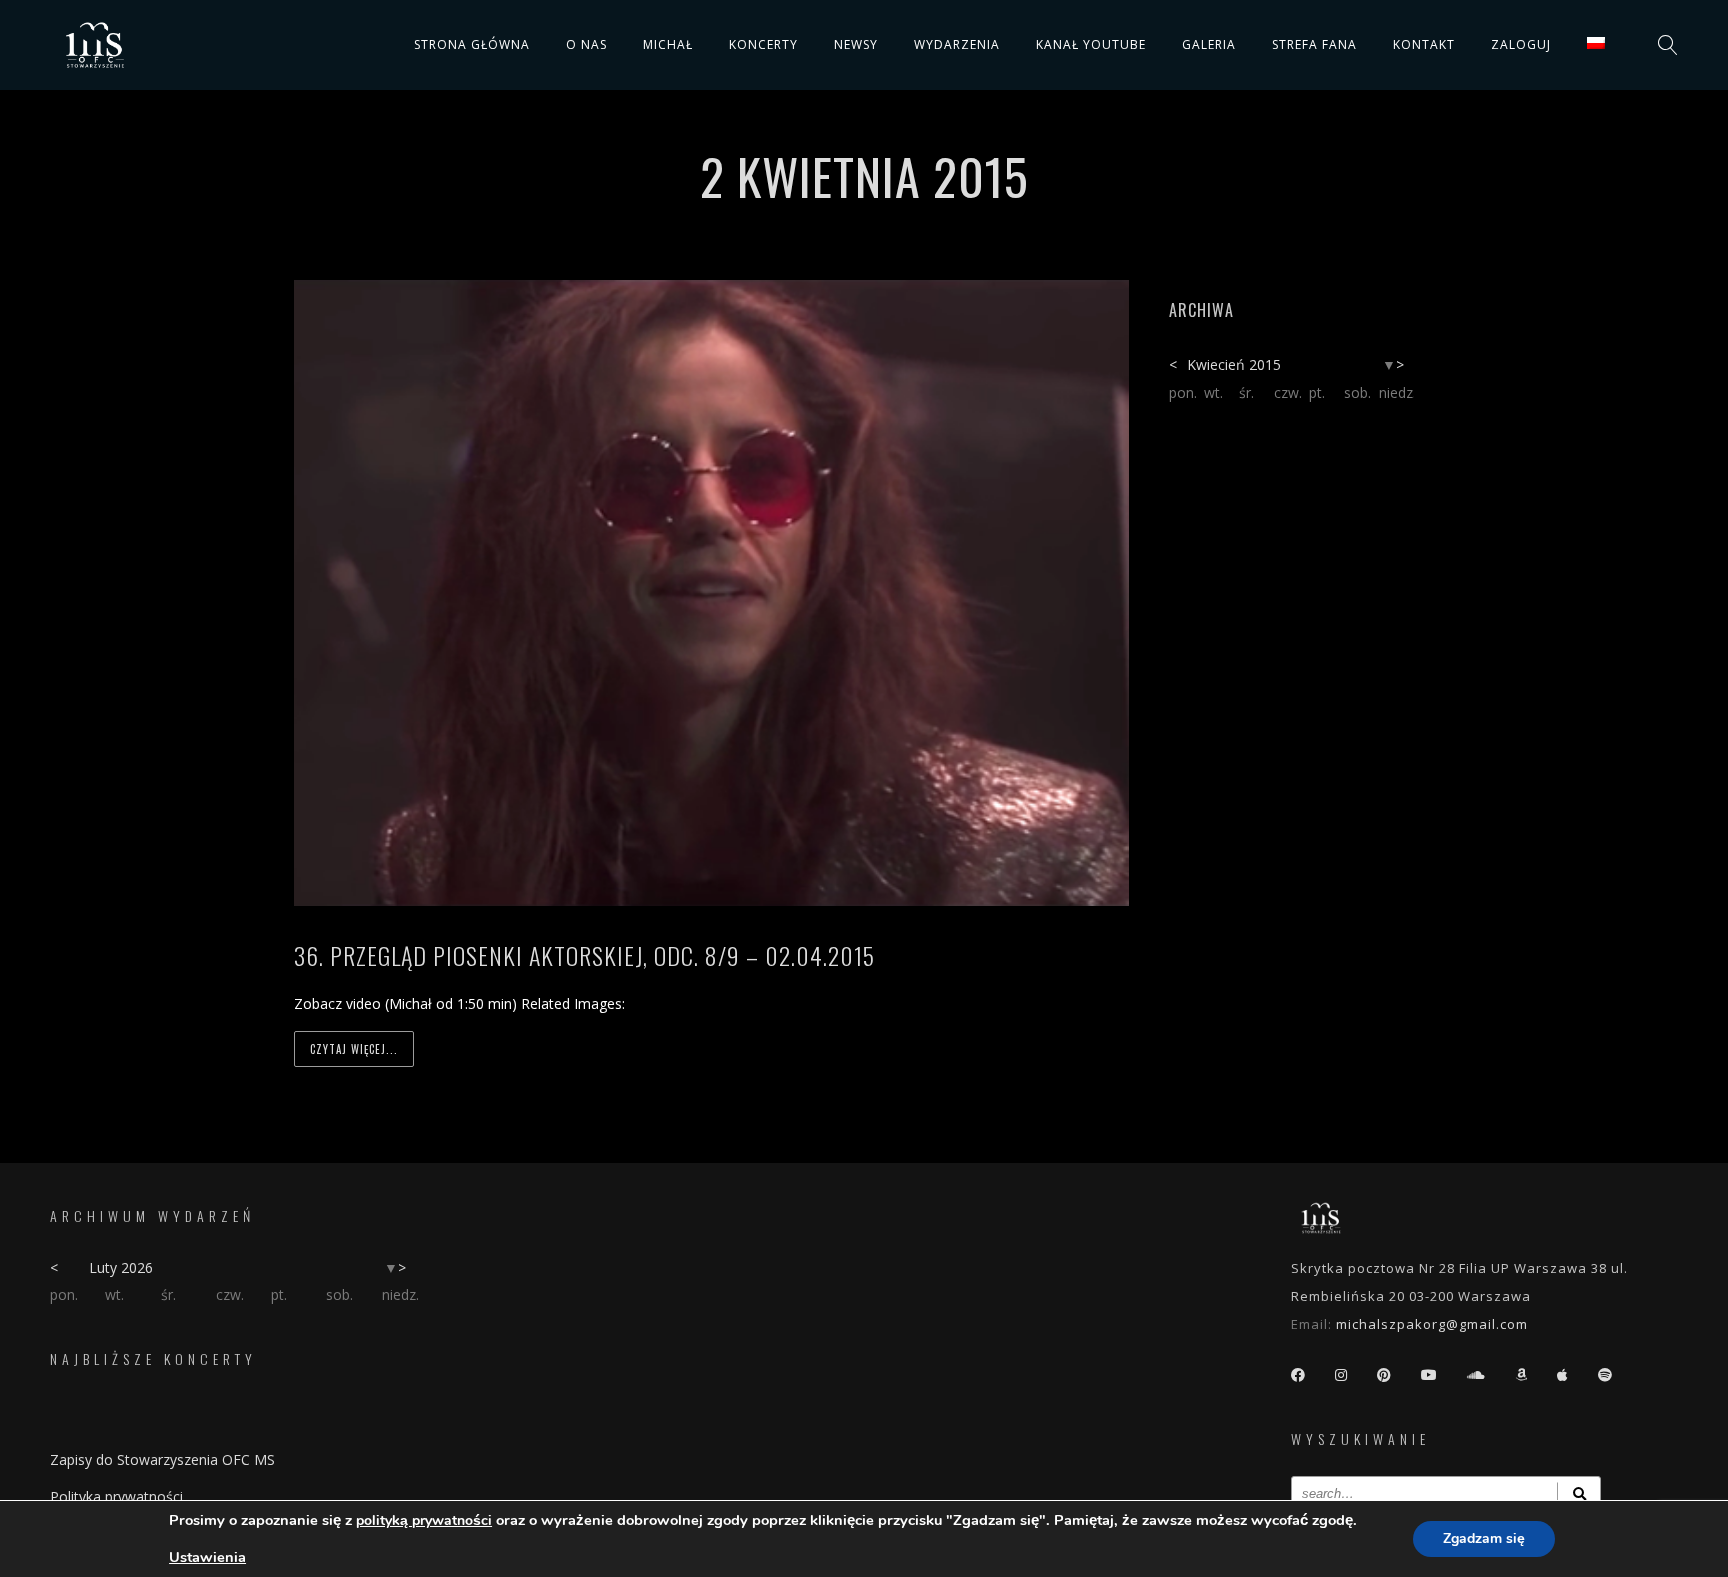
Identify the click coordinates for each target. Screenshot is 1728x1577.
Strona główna (472, 44)
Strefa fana (1314, 44)
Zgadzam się (1484, 1538)
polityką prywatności (424, 1520)
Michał (668, 44)
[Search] (1579, 1493)
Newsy (856, 44)
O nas (586, 44)
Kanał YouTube (1091, 44)
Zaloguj (1521, 44)
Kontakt (1424, 44)
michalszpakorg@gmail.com (1432, 1324)
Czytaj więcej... (354, 1049)
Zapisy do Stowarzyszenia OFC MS (162, 1459)
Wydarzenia (957, 44)
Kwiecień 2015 (1234, 364)
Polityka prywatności (116, 1496)
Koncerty (763, 44)
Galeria (1209, 44)
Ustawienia (207, 1557)
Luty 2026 (121, 1267)
